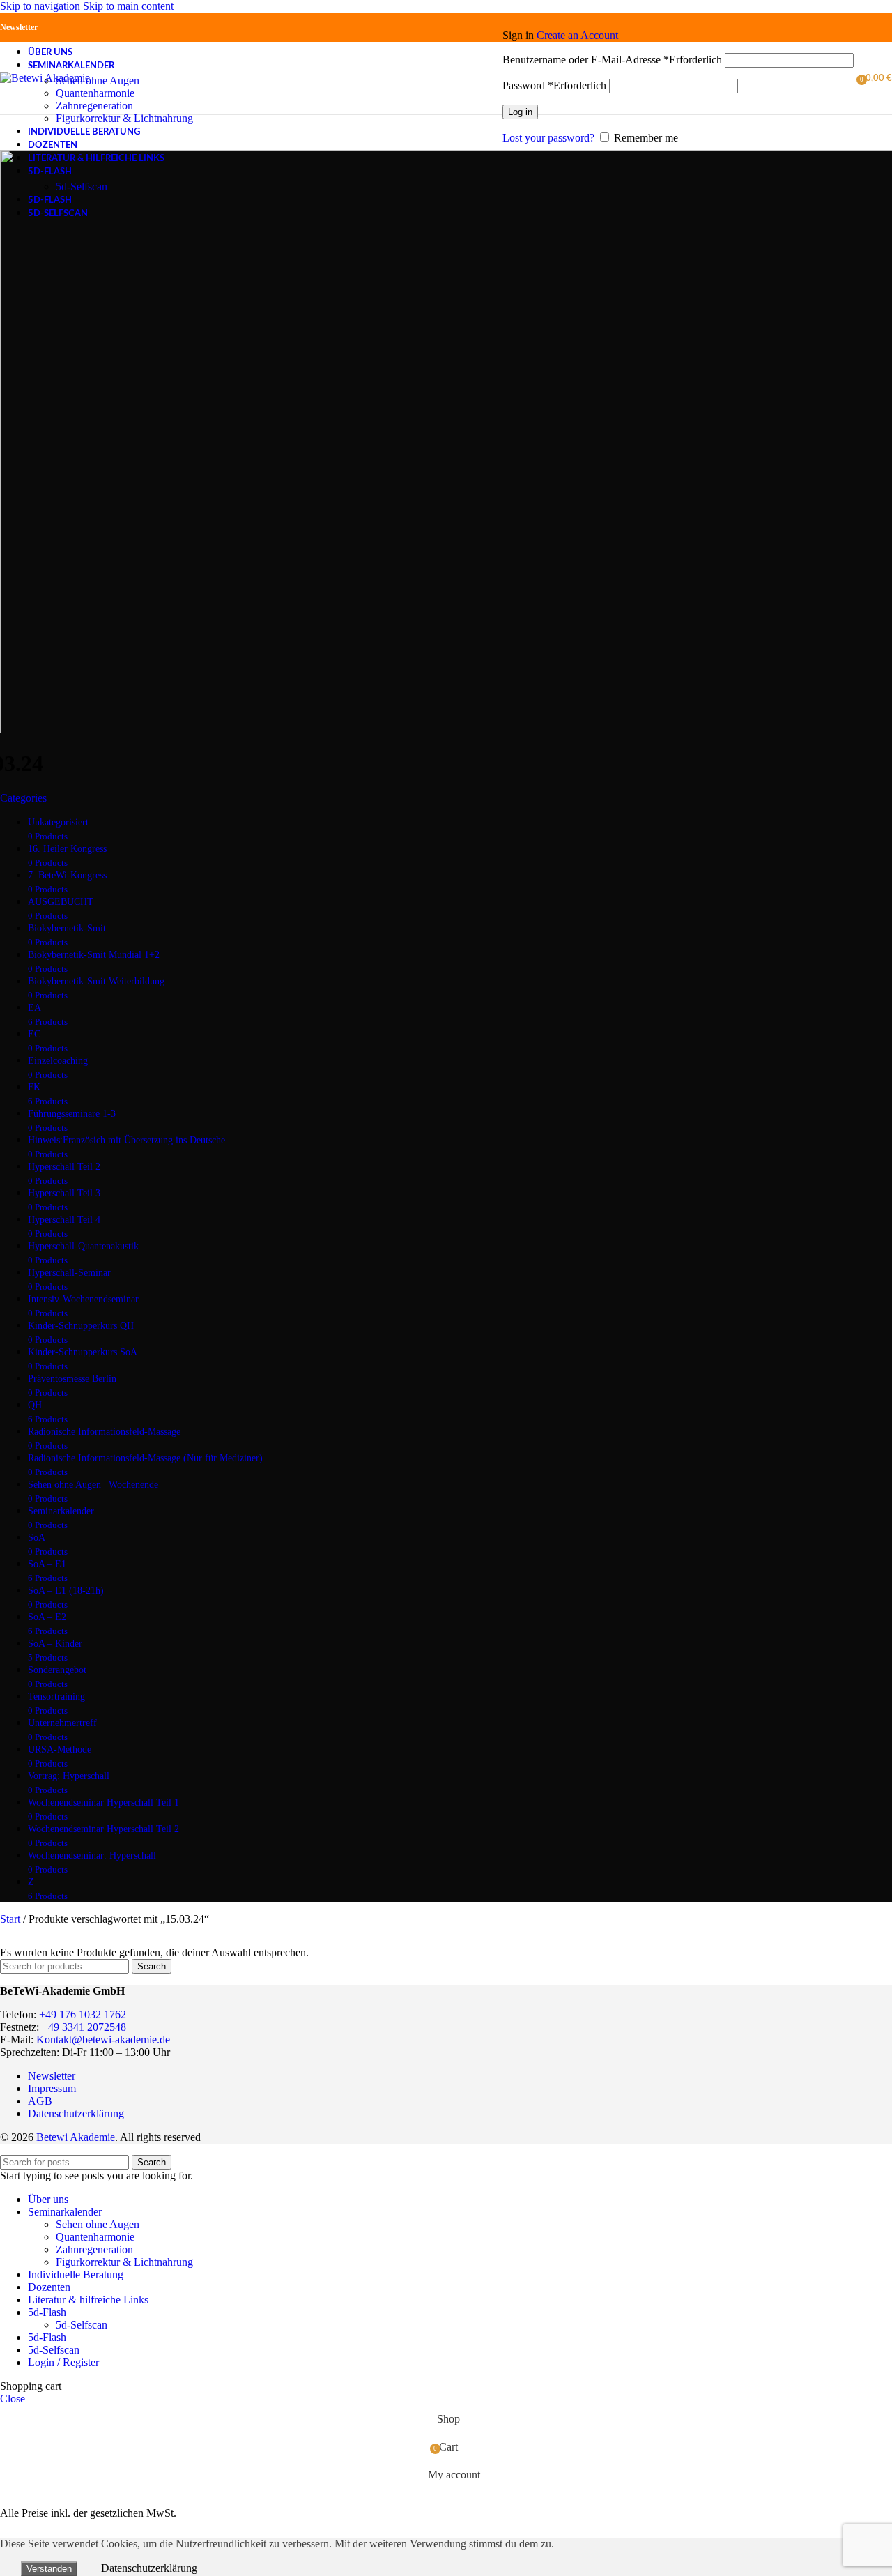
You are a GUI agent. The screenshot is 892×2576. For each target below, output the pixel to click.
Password (554, 85)
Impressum (52, 2088)
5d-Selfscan (82, 186)
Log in (520, 112)
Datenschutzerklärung (76, 2113)
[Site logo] (45, 78)
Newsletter (19, 27)
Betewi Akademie (76, 2137)
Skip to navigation (41, 6)
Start (11, 1919)
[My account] (678, 15)
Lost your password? (548, 138)
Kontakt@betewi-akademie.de (103, 2040)
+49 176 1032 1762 (83, 2014)
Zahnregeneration (94, 106)
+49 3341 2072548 (84, 2027)
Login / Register (63, 2362)
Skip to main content (128, 6)
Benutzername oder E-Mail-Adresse (612, 60)
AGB (40, 2101)
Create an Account (577, 35)
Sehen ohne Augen (98, 81)
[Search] (495, 78)
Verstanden (49, 2569)
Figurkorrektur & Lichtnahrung (124, 118)
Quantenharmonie (95, 93)
